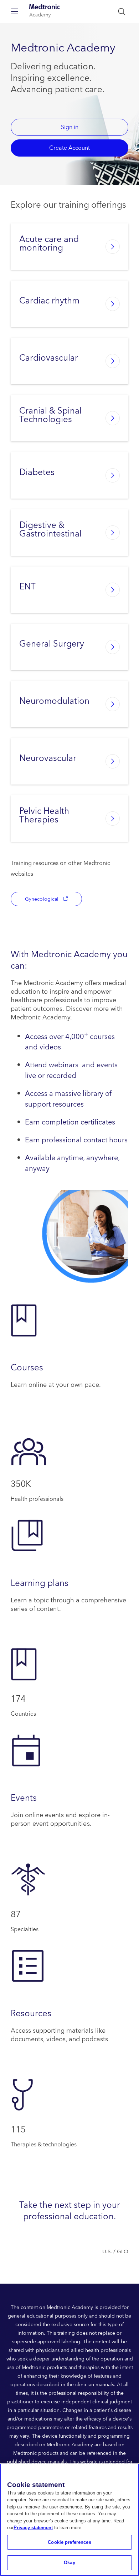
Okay (69, 2563)
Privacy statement (33, 2528)
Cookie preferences (69, 2542)
